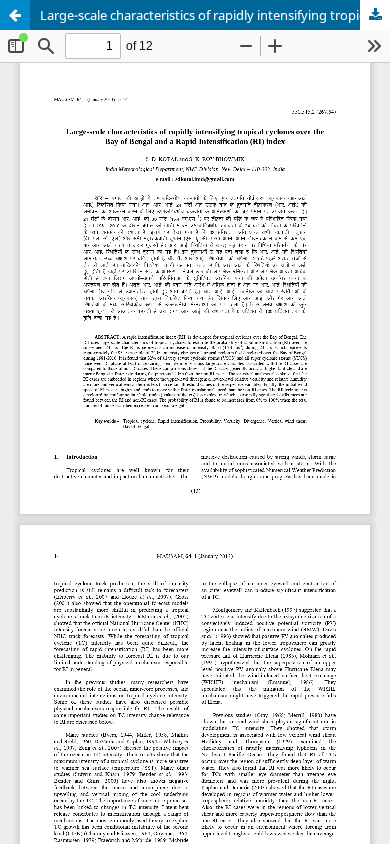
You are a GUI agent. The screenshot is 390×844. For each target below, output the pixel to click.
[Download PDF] (375, 15)
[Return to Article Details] (15, 15)
